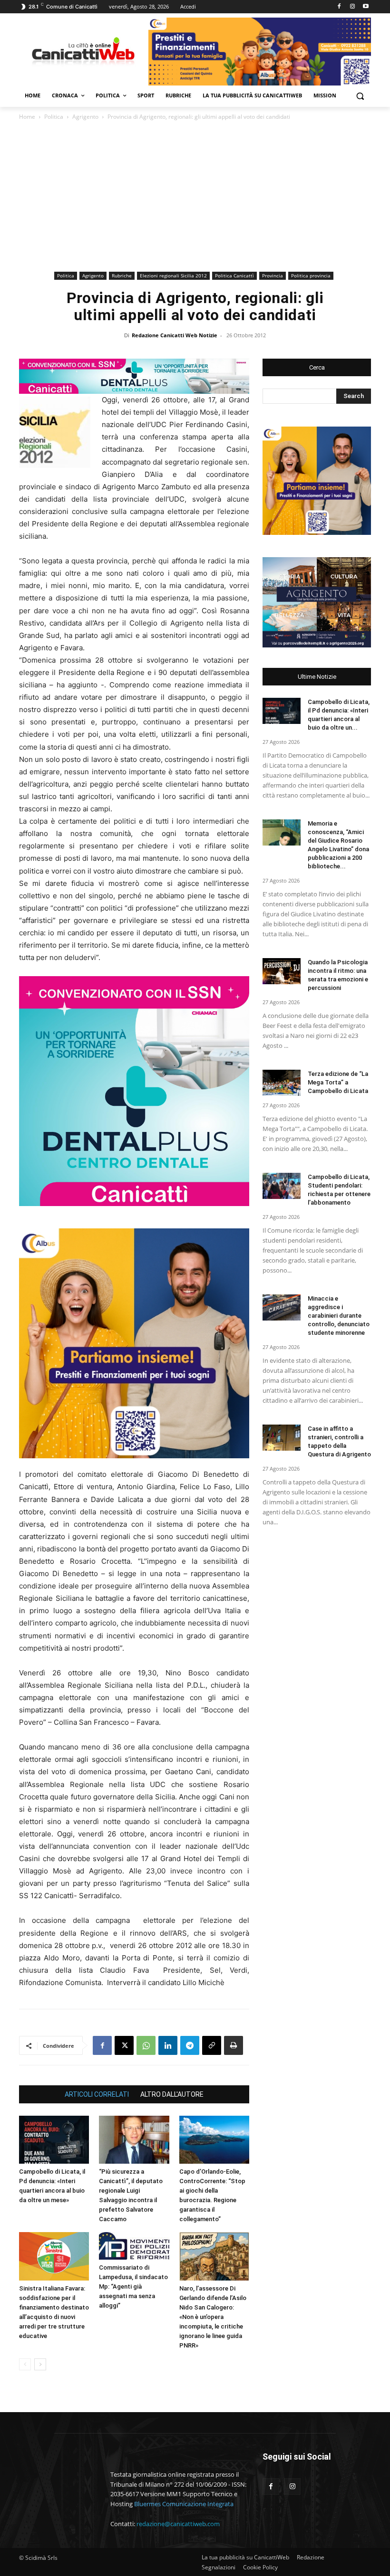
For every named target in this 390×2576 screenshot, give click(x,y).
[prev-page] (25, 2364)
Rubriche (122, 276)
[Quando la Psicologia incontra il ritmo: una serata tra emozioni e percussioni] (282, 971)
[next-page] (40, 2364)
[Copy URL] (212, 2045)
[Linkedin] (168, 2045)
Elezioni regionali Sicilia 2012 (173, 276)
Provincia (273, 276)
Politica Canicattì (234, 276)
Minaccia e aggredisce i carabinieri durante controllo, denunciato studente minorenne (339, 1316)
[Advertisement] (195, 198)
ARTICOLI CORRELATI (97, 2094)
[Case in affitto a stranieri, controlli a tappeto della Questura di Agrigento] (282, 1438)
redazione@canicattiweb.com (178, 2524)
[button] (360, 96)
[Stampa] (234, 2045)
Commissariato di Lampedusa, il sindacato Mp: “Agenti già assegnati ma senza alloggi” (133, 2286)
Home (27, 117)
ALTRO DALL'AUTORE (172, 2094)
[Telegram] (190, 2045)
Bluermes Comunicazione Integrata (184, 2504)
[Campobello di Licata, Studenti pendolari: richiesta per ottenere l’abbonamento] (282, 1186)
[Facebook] (339, 7)
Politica (54, 117)
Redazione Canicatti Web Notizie (175, 335)
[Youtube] (366, 7)
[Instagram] (352, 7)
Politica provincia (311, 276)
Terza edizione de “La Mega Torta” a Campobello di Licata (338, 1082)
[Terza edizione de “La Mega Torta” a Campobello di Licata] (282, 1083)
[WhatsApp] (146, 2045)
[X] (124, 2045)
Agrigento (85, 117)
